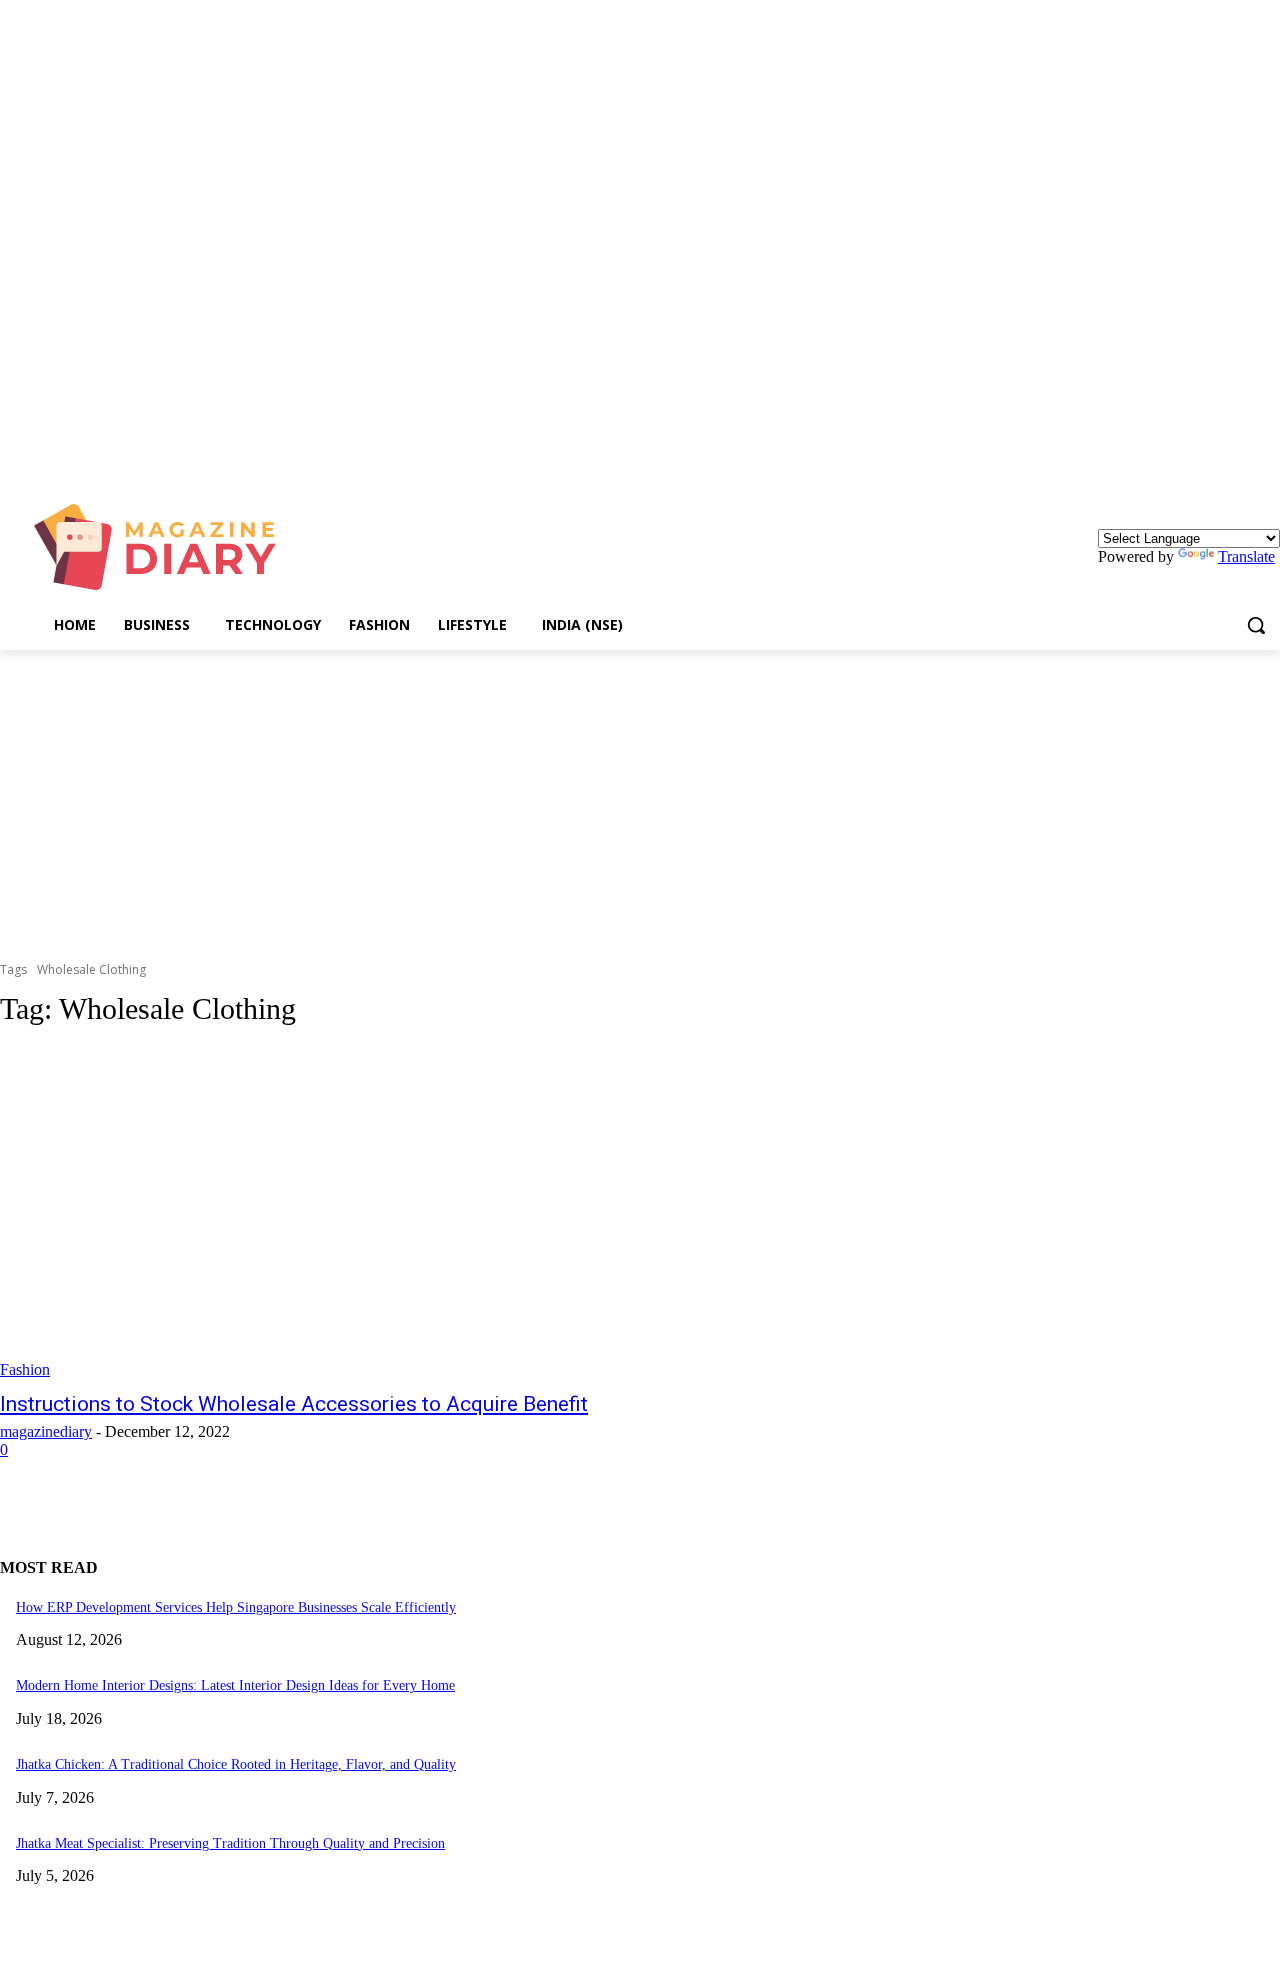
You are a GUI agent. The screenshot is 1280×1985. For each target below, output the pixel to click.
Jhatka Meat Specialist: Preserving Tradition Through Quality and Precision (230, 1843)
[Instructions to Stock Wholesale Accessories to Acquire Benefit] (332, 1213)
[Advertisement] (640, 800)
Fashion (25, 1369)
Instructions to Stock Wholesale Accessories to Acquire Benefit (294, 1404)
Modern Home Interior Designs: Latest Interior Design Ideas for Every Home (235, 1685)
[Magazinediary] (164, 547)
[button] (1256, 625)
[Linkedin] (1268, 460)
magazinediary (46, 1431)
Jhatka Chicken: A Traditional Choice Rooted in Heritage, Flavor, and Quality (236, 1764)
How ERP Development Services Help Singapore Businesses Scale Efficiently (236, 1607)
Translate (1246, 556)
